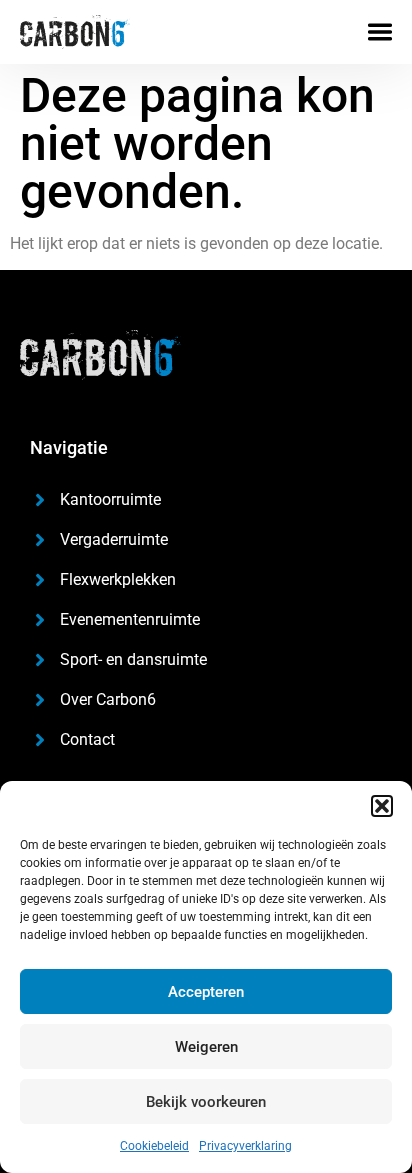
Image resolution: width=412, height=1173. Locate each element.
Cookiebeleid (154, 1146)
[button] (382, 806)
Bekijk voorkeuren (206, 1102)
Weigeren (206, 1047)
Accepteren (206, 992)
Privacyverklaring (245, 1146)
